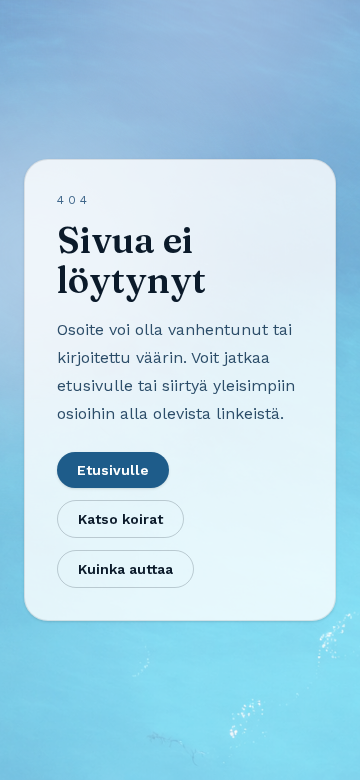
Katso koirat (120, 519)
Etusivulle (113, 470)
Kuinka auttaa (125, 569)
